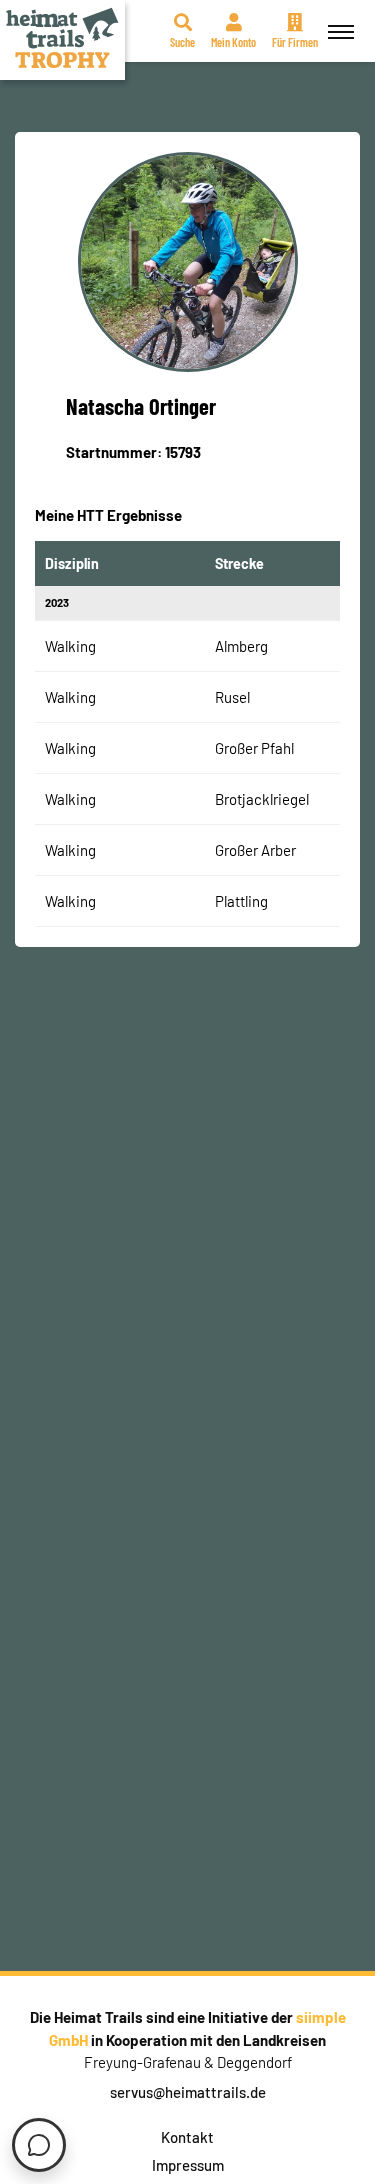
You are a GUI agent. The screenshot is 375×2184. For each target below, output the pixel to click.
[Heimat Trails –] (62, 40)
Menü (341, 31)
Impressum (188, 2165)
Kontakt (187, 2137)
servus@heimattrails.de (188, 2092)
